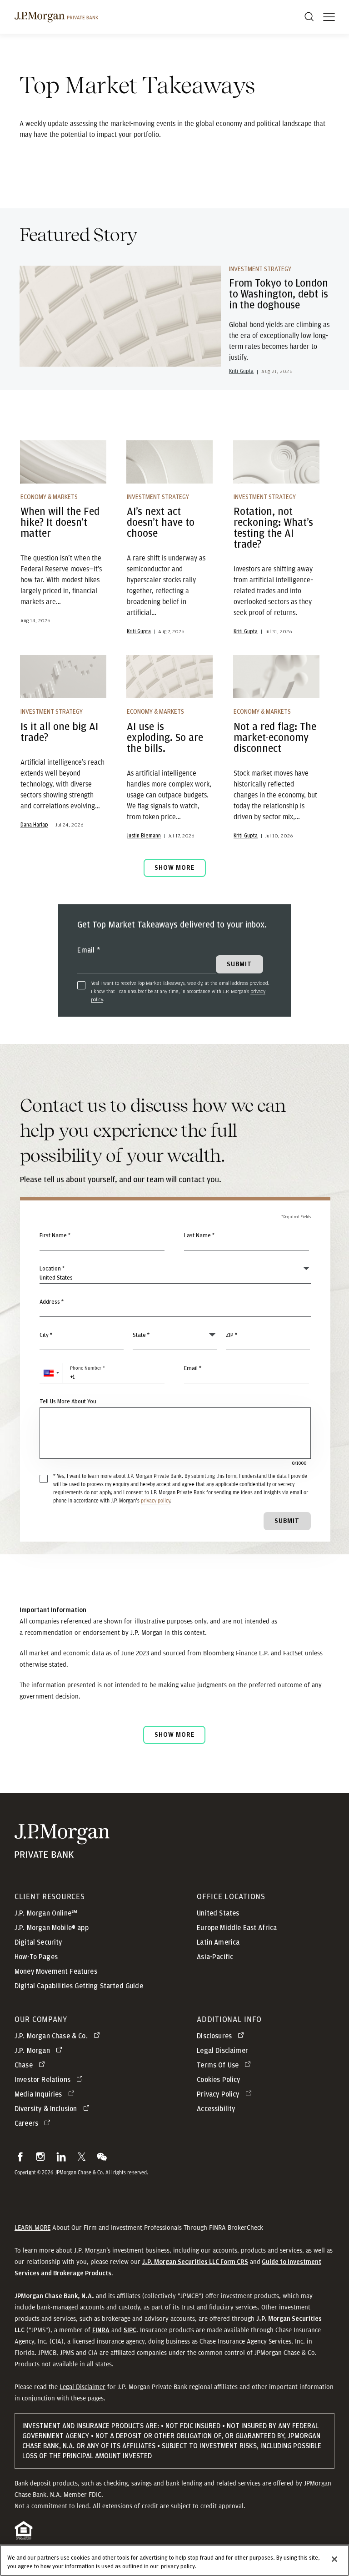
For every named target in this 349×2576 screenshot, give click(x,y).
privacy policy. (179, 2567)
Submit (287, 1521)
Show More (174, 868)
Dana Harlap (34, 825)
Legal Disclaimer (82, 2387)
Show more (174, 1735)
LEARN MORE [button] (32, 2228)
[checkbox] (81, 985)
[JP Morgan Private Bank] (62, 1852)
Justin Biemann (144, 836)
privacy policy (155, 1500)
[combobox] (175, 1307)
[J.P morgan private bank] (56, 17)
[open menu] (329, 17)
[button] (51, 1373)
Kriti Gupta (242, 371)
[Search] (309, 17)
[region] (174, 2560)
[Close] (334, 2559)
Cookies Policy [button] (218, 2080)
